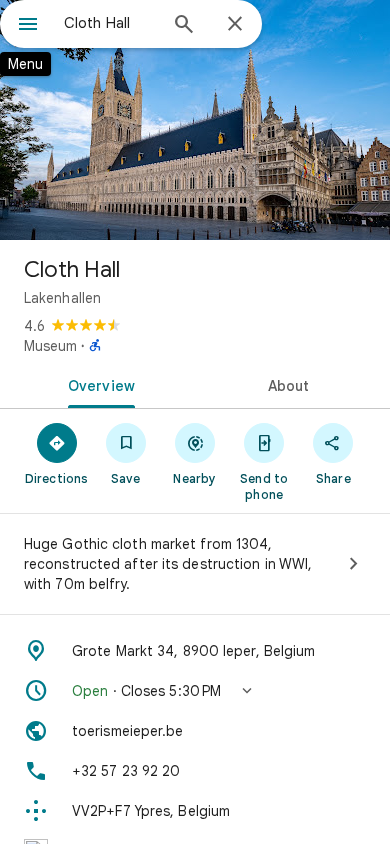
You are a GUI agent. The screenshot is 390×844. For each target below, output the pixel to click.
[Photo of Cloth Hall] (195, 120)
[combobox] (110, 23)
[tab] (97, 384)
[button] (195, 691)
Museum (50, 346)
